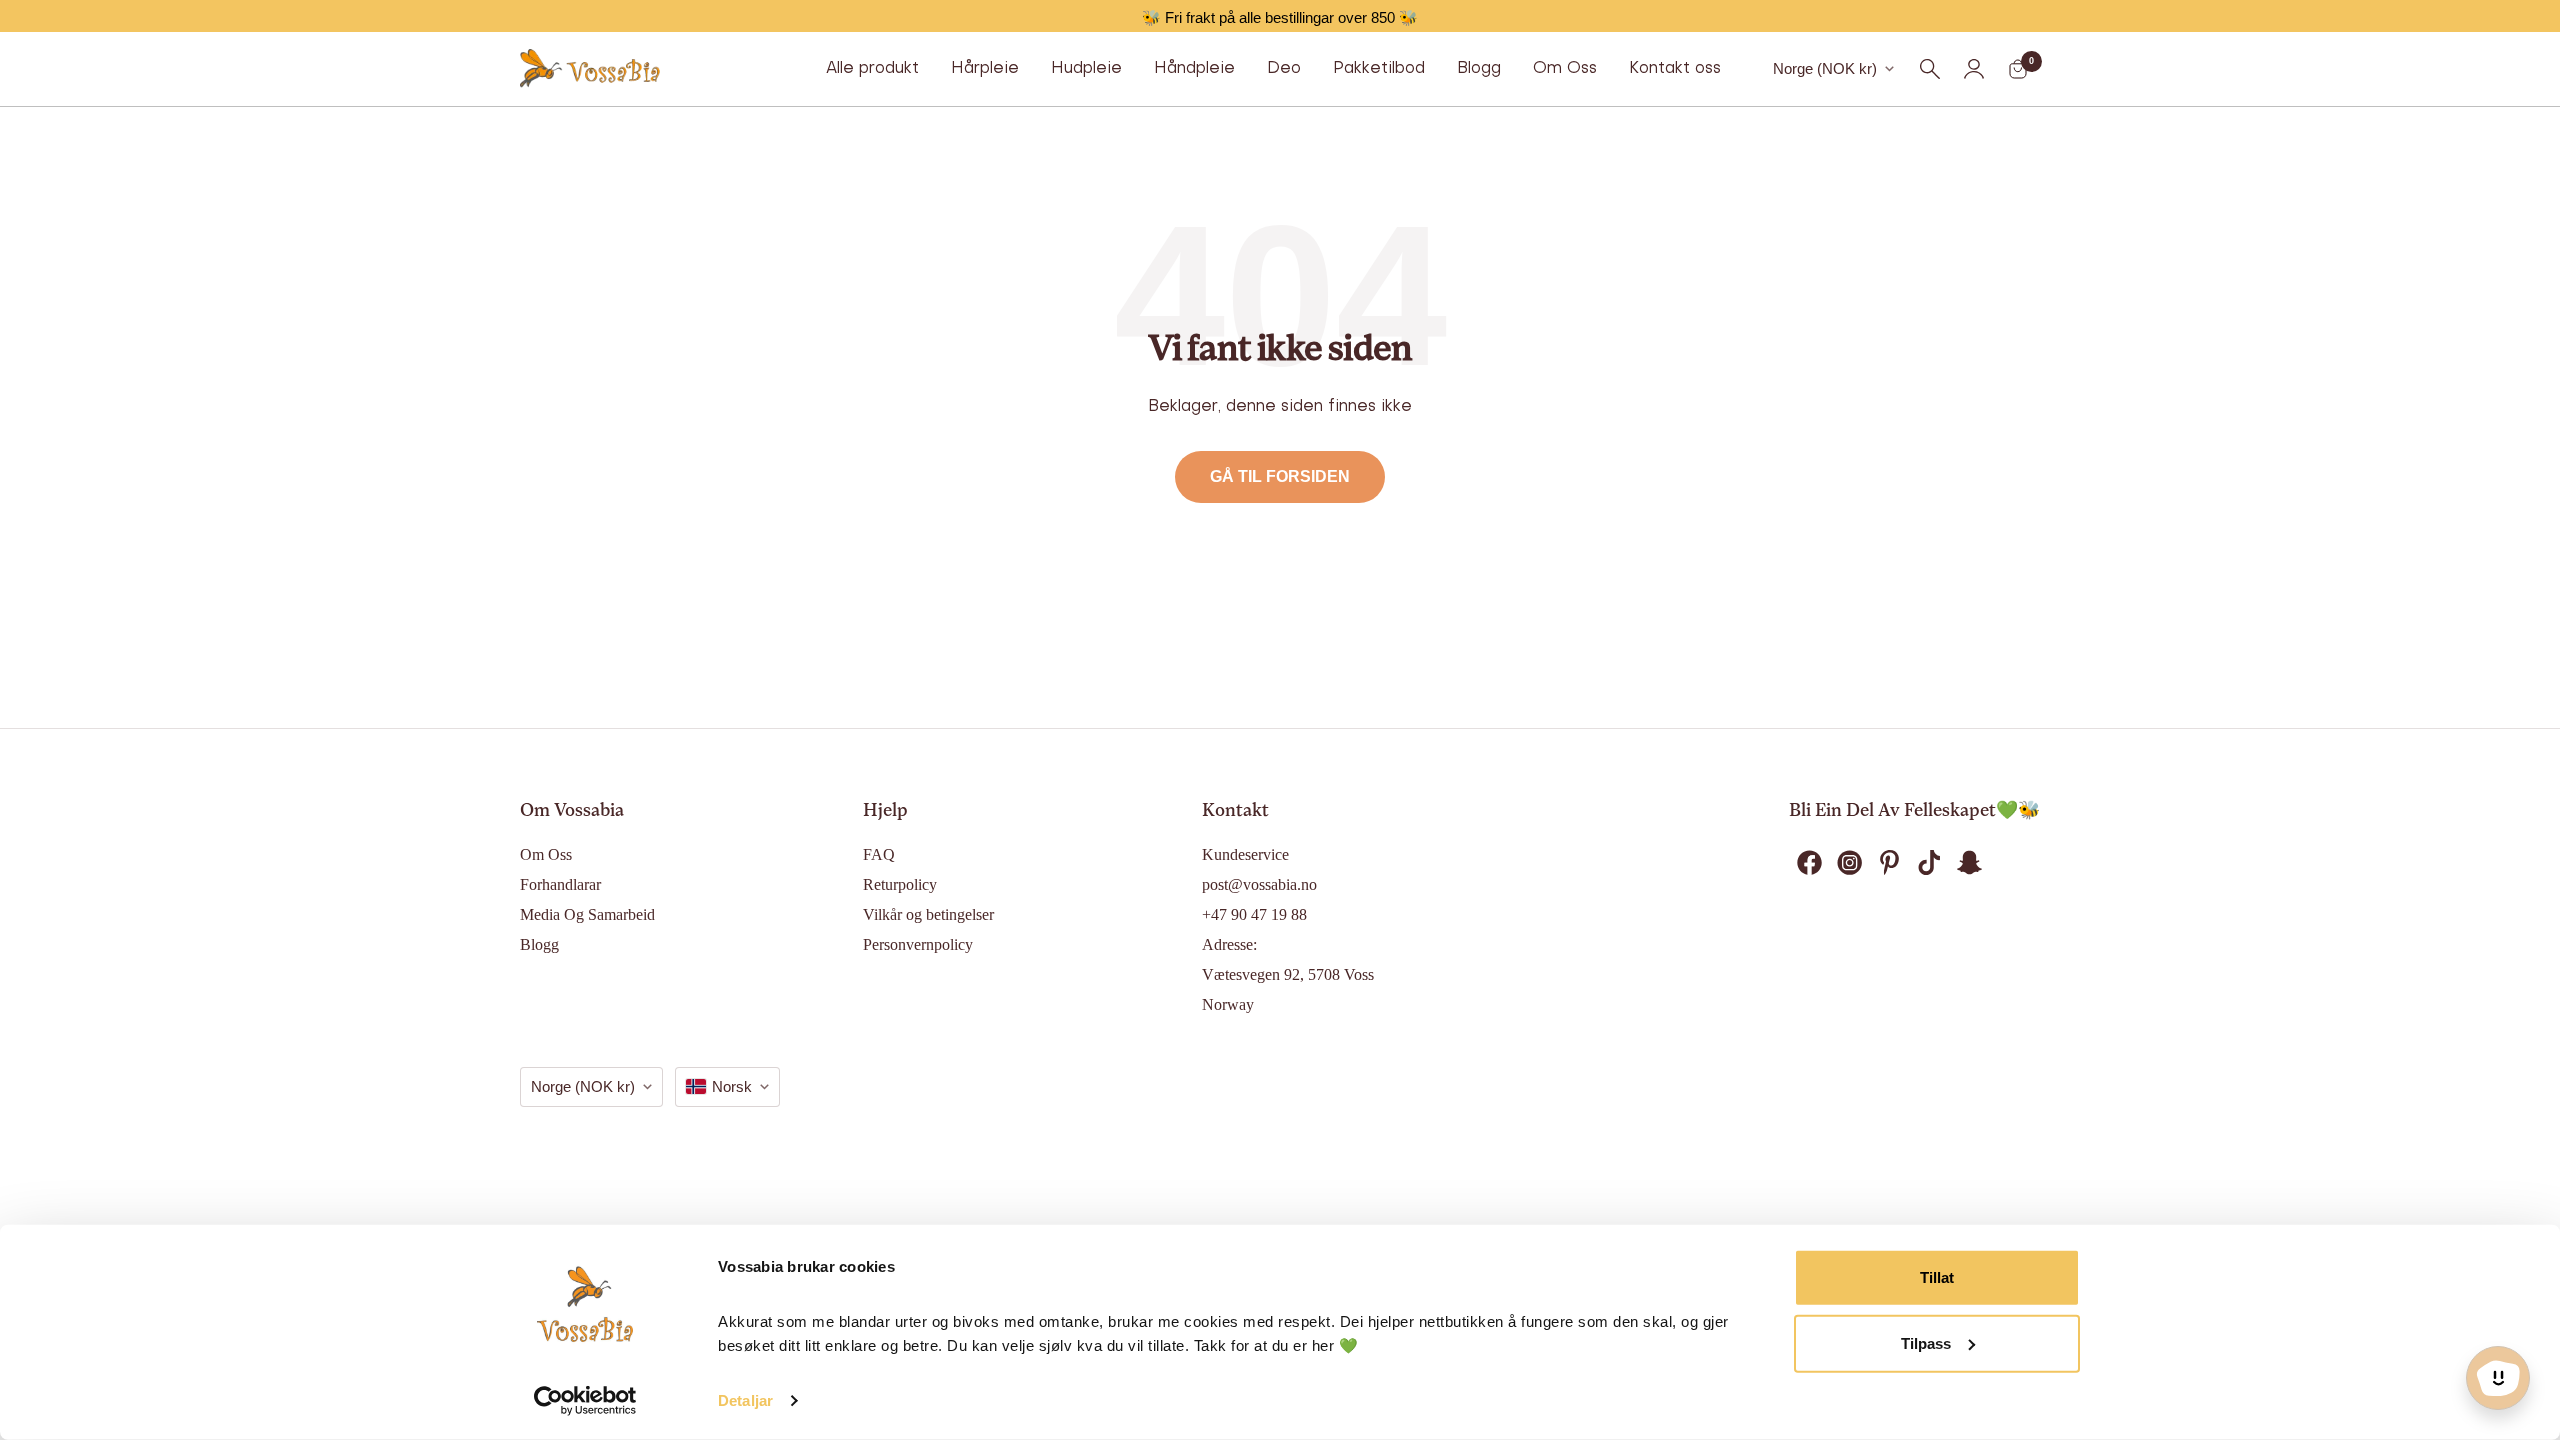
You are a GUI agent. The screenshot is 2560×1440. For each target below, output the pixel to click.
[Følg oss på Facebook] (1809, 863)
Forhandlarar (560, 884)
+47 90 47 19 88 (1254, 914)
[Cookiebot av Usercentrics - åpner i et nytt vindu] (585, 1401)
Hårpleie (985, 69)
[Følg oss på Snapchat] (1969, 863)
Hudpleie (1086, 69)
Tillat (1937, 1277)
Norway (1228, 1004)
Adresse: (1229, 944)
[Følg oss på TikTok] (1929, 863)
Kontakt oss (1675, 69)
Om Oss (1565, 69)
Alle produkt (872, 69)
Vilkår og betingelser (928, 914)
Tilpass (1926, 1342)
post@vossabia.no (1259, 884)
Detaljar (745, 1400)
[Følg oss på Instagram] (1849, 863)
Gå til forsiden (1280, 476)
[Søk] (1930, 69)
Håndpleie (1194, 69)
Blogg (1479, 69)
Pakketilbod (1379, 69)
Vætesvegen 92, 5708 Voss (1288, 974)
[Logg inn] (1974, 69)
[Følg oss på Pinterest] (1889, 863)
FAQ (879, 854)
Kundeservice (1245, 854)
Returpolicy (900, 884)
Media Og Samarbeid (587, 914)
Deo (1284, 69)
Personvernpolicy (918, 944)
